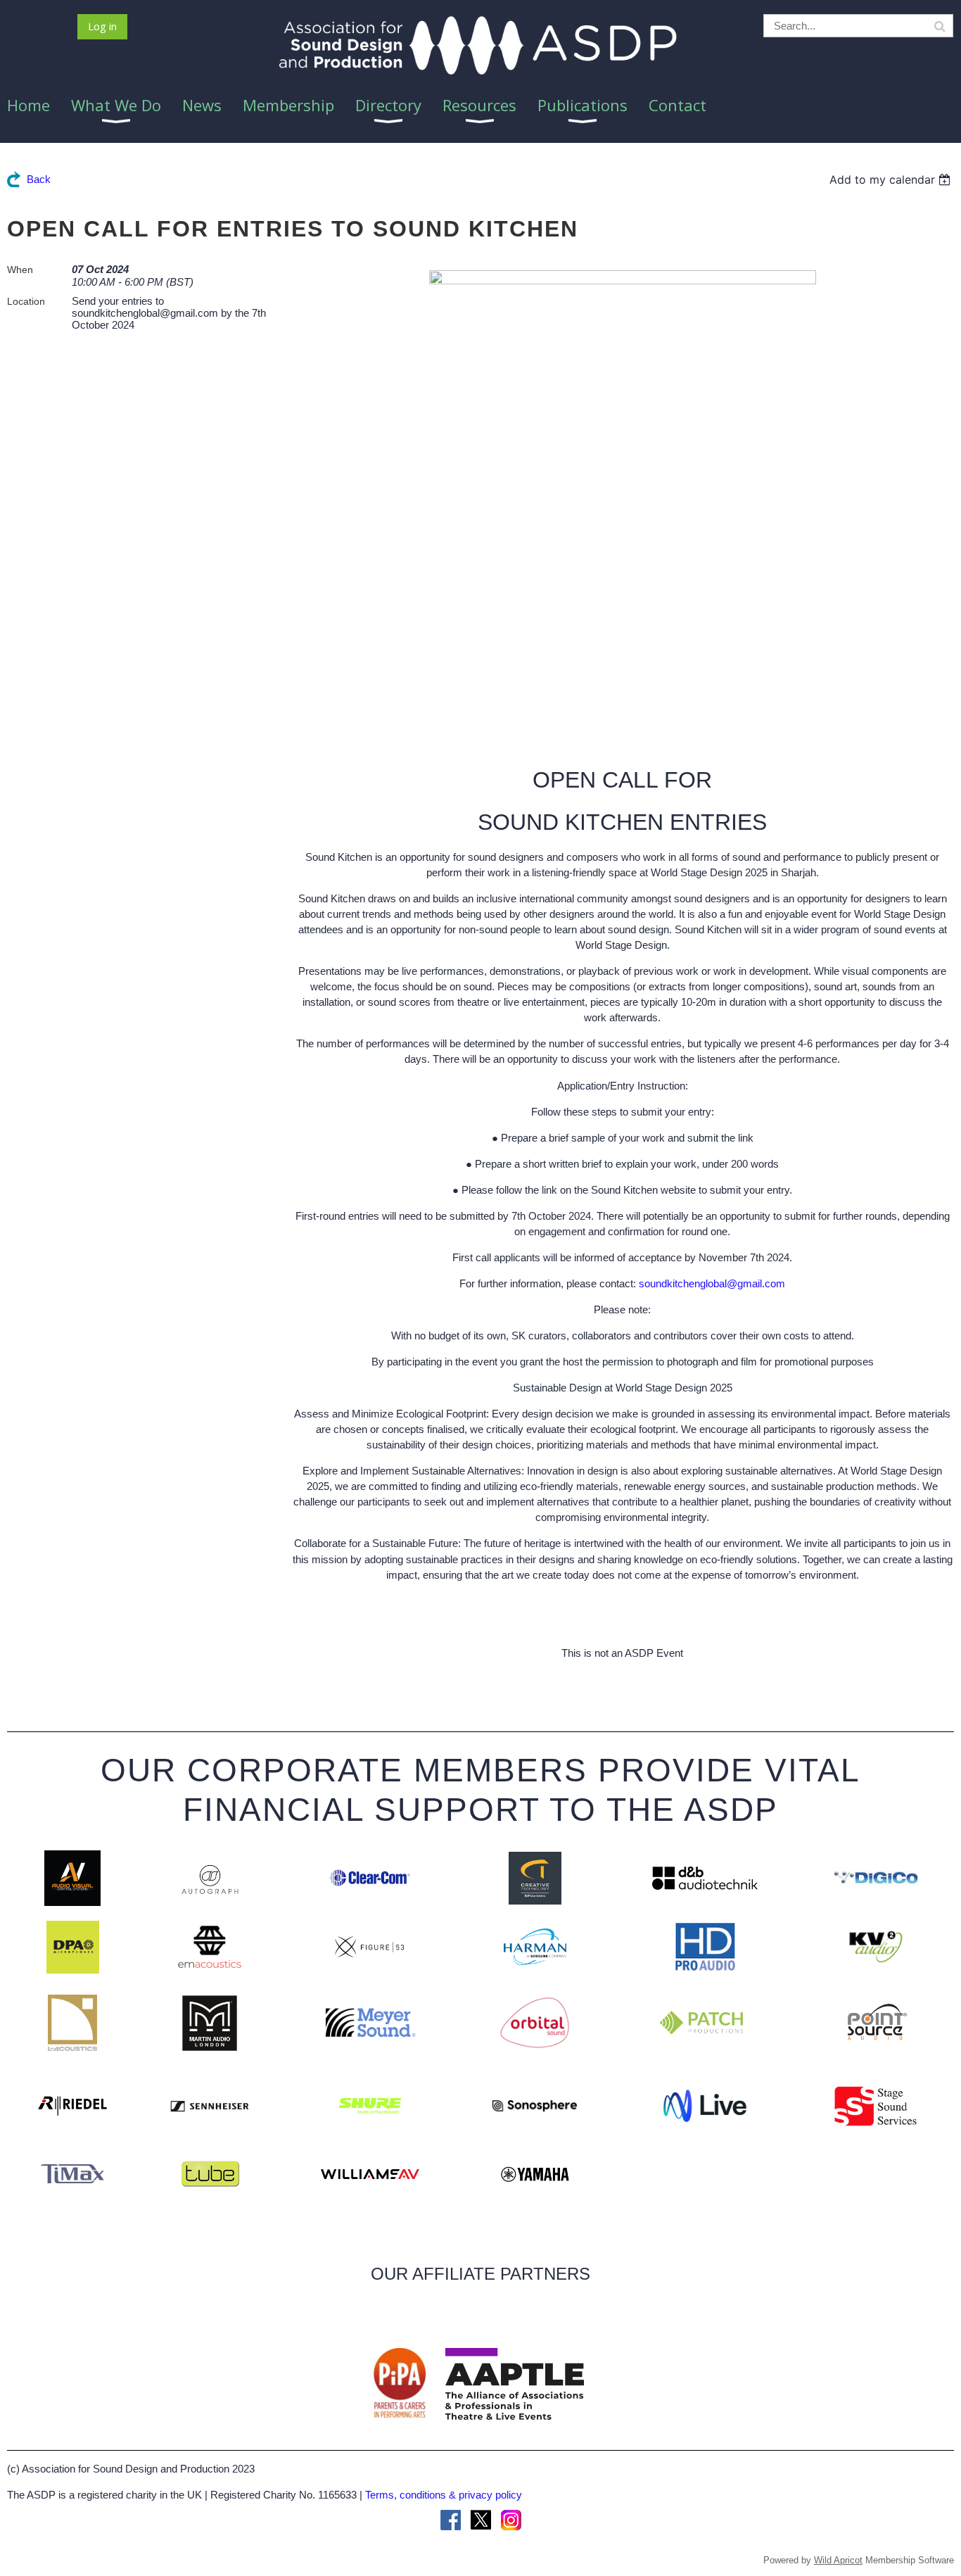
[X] (481, 2520)
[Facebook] (451, 2520)
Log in (102, 26)
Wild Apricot (838, 2560)
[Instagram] (511, 2520)
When (20, 270)
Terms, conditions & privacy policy (444, 2495)
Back (39, 179)
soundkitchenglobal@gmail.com (712, 1283)
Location (26, 301)
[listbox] (892, 179)
